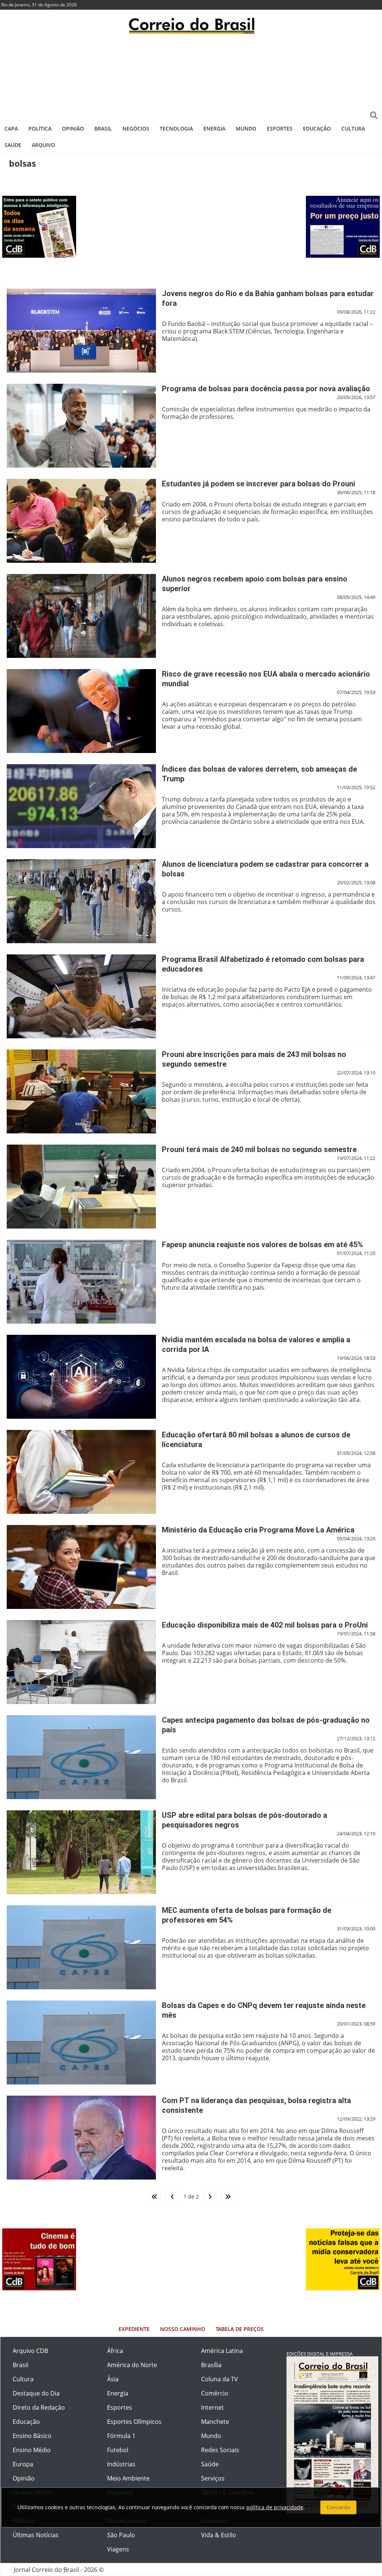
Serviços (213, 2478)
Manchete (215, 2422)
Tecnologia (176, 128)
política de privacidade (275, 2507)
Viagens (118, 2549)
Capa (11, 128)
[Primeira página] (154, 2197)
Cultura (353, 128)
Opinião (73, 128)
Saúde (13, 145)
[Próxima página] (210, 2197)
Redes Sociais (220, 2450)
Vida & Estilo (219, 2535)
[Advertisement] (191, 76)
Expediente (134, 2329)
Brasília (211, 2365)
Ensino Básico (32, 2436)
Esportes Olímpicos (134, 2422)
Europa (23, 2464)
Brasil (103, 128)
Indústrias (121, 2464)
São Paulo (121, 2535)
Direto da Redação (39, 2407)
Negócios (136, 128)
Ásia (113, 2379)
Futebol (118, 2450)
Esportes (280, 128)
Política (40, 128)
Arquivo (43, 145)
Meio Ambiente (128, 2478)
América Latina (222, 2351)
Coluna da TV (220, 2379)
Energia (214, 128)
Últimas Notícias (36, 2535)
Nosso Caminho (183, 2329)
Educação (317, 128)
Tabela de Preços (240, 2329)
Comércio (215, 2393)
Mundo (246, 128)
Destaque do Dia (36, 2393)
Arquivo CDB (30, 2351)
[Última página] (228, 2197)
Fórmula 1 (121, 2436)
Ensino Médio (32, 2450)
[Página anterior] (172, 2197)
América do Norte (132, 2365)
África (115, 2351)
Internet (212, 2407)
